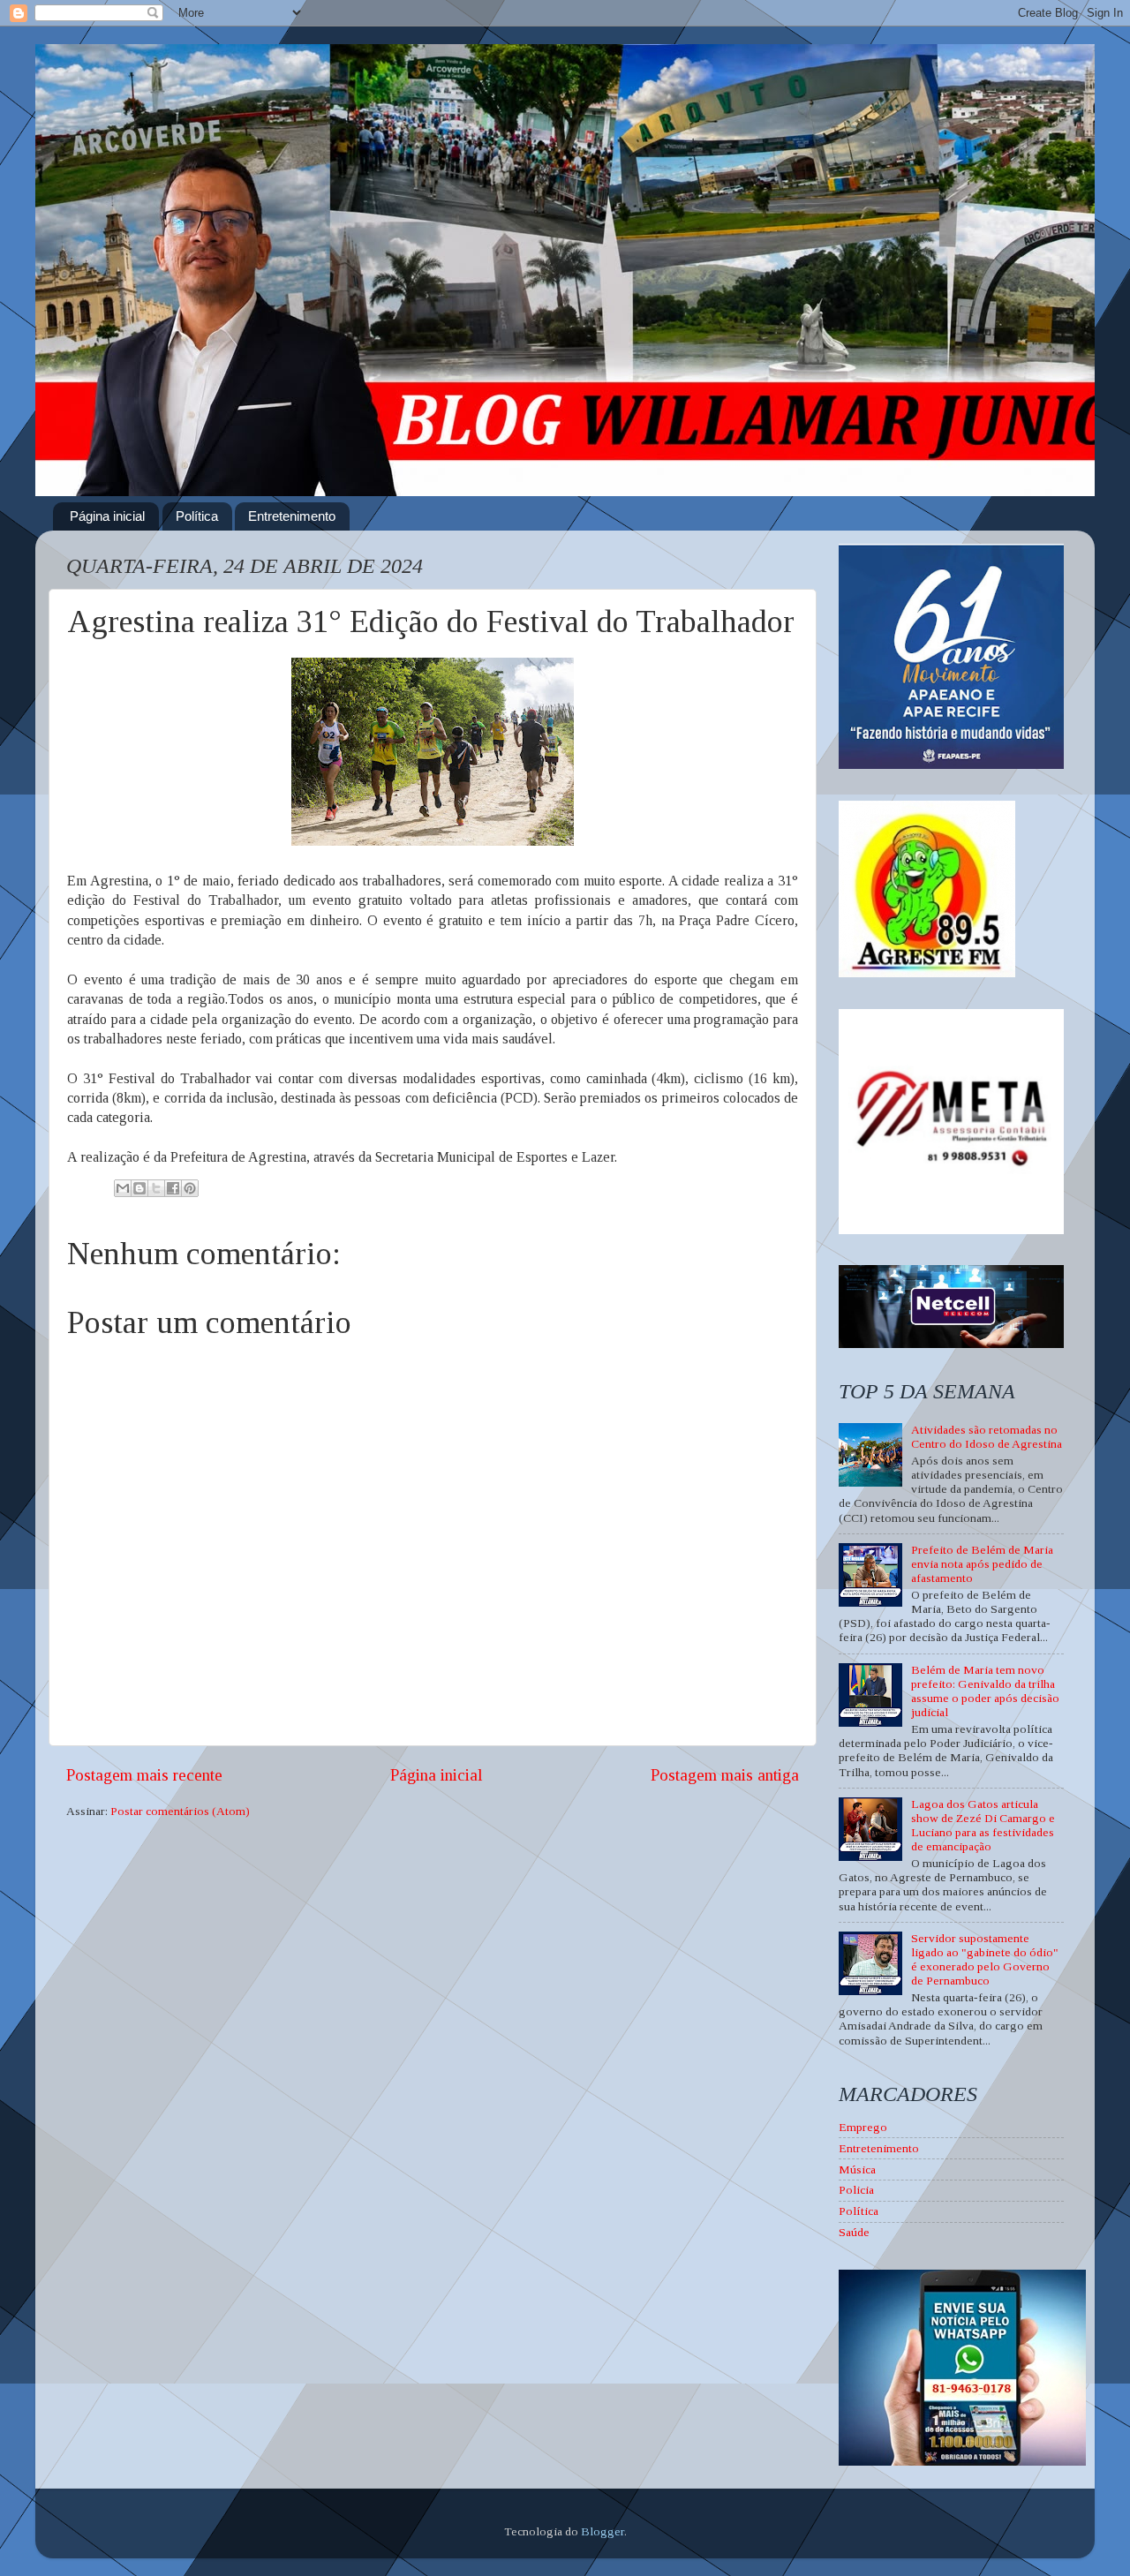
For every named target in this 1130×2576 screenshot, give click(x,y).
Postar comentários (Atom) (180, 1811)
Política (197, 516)
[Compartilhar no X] (156, 1188)
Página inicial (107, 516)
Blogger (603, 2531)
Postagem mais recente (144, 1775)
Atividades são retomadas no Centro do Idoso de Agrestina (987, 1437)
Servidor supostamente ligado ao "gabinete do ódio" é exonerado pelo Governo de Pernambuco (985, 1960)
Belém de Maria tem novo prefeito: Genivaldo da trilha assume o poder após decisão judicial (985, 1691)
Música (857, 2169)
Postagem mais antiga (725, 1775)
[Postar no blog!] (139, 1188)
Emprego (863, 2127)
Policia (856, 2190)
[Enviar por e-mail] (123, 1188)
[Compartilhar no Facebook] (173, 1188)
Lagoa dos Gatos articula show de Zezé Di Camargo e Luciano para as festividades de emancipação (983, 1826)
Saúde (854, 2232)
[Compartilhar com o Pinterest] (190, 1188)
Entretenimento (292, 516)
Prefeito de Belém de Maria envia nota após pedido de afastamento (982, 1564)
